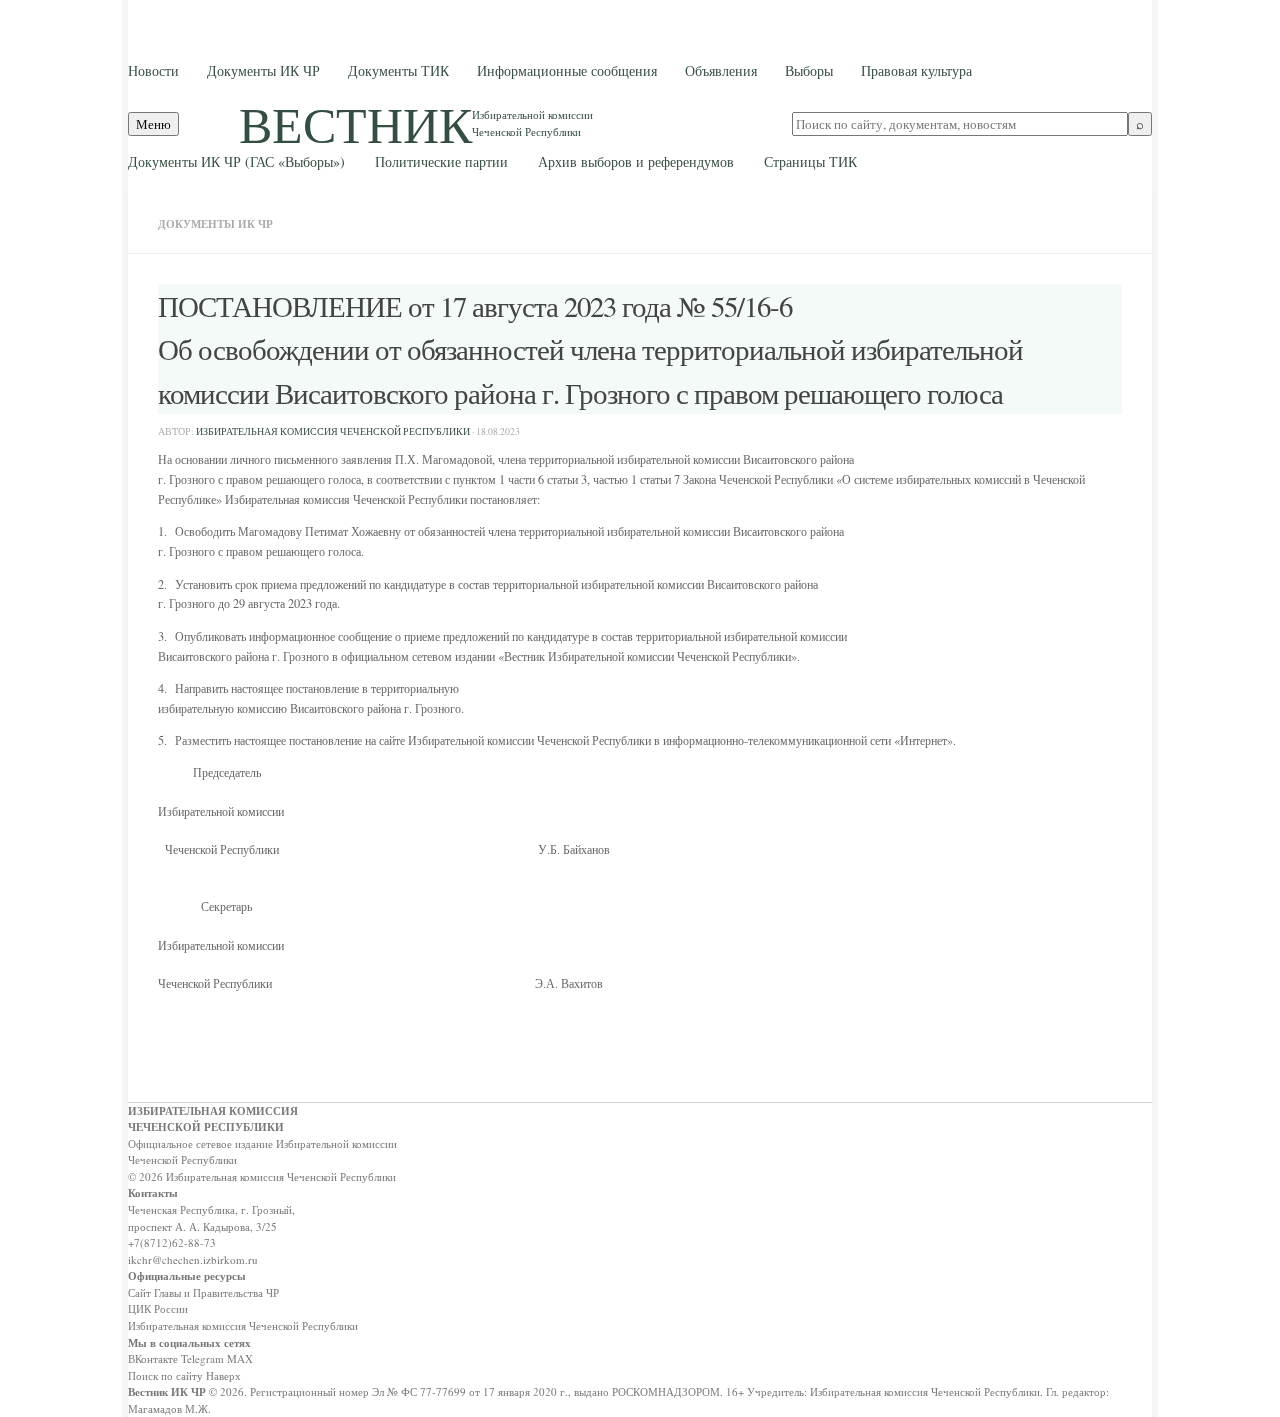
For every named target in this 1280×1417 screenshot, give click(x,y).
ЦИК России (158, 1308)
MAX (240, 1358)
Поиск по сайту (165, 1375)
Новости (153, 70)
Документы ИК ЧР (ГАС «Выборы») (236, 161)
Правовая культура (916, 70)
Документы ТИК (398, 70)
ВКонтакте (153, 1358)
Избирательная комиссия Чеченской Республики (243, 1325)
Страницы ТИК (810, 161)
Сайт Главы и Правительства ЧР (203, 1292)
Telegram (202, 1358)
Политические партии (441, 161)
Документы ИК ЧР (263, 70)
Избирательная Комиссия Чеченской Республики (333, 431)
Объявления (721, 70)
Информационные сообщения (567, 70)
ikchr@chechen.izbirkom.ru (193, 1259)
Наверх (223, 1375)
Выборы (809, 70)
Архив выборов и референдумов (636, 161)
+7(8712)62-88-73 (172, 1242)
